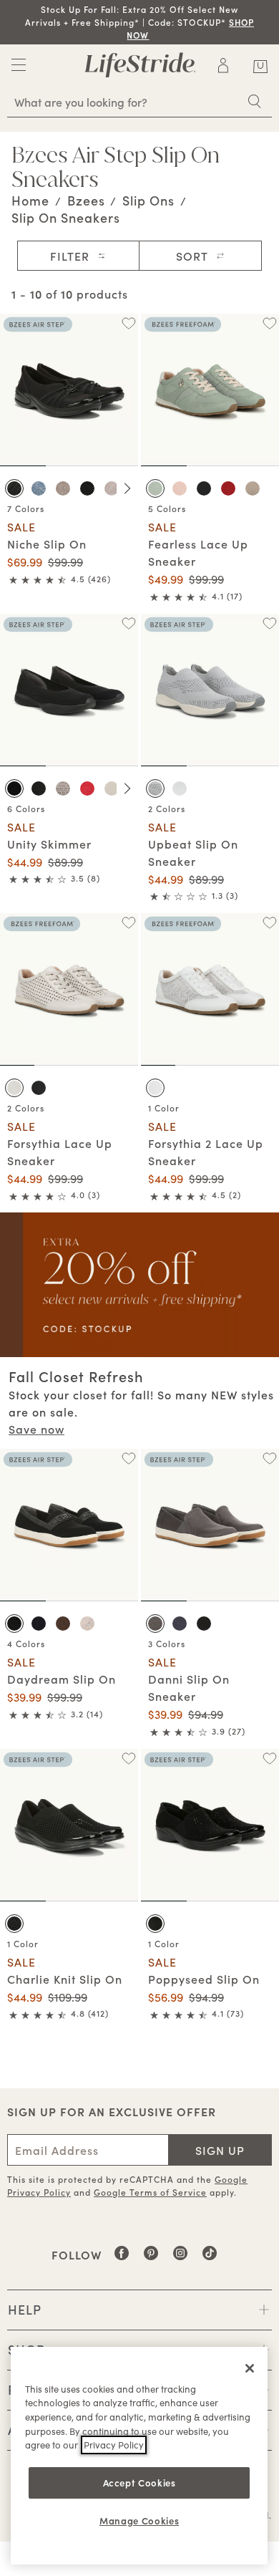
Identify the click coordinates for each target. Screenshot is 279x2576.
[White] (155, 1088)
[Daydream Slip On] (69, 1525)
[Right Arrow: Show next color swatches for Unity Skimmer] (127, 788)
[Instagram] (181, 2258)
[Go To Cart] (260, 64)
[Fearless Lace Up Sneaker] (210, 390)
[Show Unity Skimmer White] (112, 788)
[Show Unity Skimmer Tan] (63, 788)
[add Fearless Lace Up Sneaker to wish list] (269, 323)
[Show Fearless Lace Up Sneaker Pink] (180, 488)
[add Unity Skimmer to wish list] (128, 623)
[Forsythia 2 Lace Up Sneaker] (210, 989)
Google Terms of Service (150, 2192)
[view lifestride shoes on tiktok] (210, 2258)
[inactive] (19, 69)
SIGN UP (220, 2150)
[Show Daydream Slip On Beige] (87, 1624)
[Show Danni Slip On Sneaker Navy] (180, 1624)
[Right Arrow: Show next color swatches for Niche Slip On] (127, 488)
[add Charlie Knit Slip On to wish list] (128, 1759)
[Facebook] (122, 2258)
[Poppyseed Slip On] (210, 1825)
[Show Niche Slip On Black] (14, 488)
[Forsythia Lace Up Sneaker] (69, 989)
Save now (36, 1429)
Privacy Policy (114, 2445)
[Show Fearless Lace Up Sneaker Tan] (253, 488)
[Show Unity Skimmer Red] (87, 788)
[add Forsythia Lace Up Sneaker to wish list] (128, 923)
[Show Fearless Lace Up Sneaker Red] (228, 488)
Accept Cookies (139, 2483)
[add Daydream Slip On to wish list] (128, 1458)
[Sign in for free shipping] (223, 65)
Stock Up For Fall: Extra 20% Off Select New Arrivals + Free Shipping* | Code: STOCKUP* (139, 22)
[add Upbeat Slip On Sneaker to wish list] (269, 623)
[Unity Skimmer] (69, 690)
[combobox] (139, 102)
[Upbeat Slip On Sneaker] (210, 690)
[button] (150, 35)
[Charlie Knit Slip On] (69, 1825)
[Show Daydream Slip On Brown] (63, 1624)
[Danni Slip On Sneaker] (210, 1525)
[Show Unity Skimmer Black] (14, 788)
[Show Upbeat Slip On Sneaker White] (180, 788)
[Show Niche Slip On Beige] (112, 488)
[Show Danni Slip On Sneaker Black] (204, 1624)
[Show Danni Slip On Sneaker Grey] (155, 1624)
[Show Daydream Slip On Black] (14, 1624)
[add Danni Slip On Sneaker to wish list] (269, 1458)
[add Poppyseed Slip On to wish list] (269, 1759)
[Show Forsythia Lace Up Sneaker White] (14, 1088)
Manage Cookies (139, 2520)
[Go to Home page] (140, 65)
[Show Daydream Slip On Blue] (39, 1624)
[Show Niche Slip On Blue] (39, 488)
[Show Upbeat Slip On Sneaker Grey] (155, 788)
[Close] (250, 2368)
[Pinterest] (151, 2258)
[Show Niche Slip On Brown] (63, 488)
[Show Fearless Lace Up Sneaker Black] (204, 488)
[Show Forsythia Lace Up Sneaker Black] (39, 1088)
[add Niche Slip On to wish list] (128, 323)
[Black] (14, 1924)
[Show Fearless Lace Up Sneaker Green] (155, 488)
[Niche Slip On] (69, 390)
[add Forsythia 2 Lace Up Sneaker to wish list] (269, 923)
